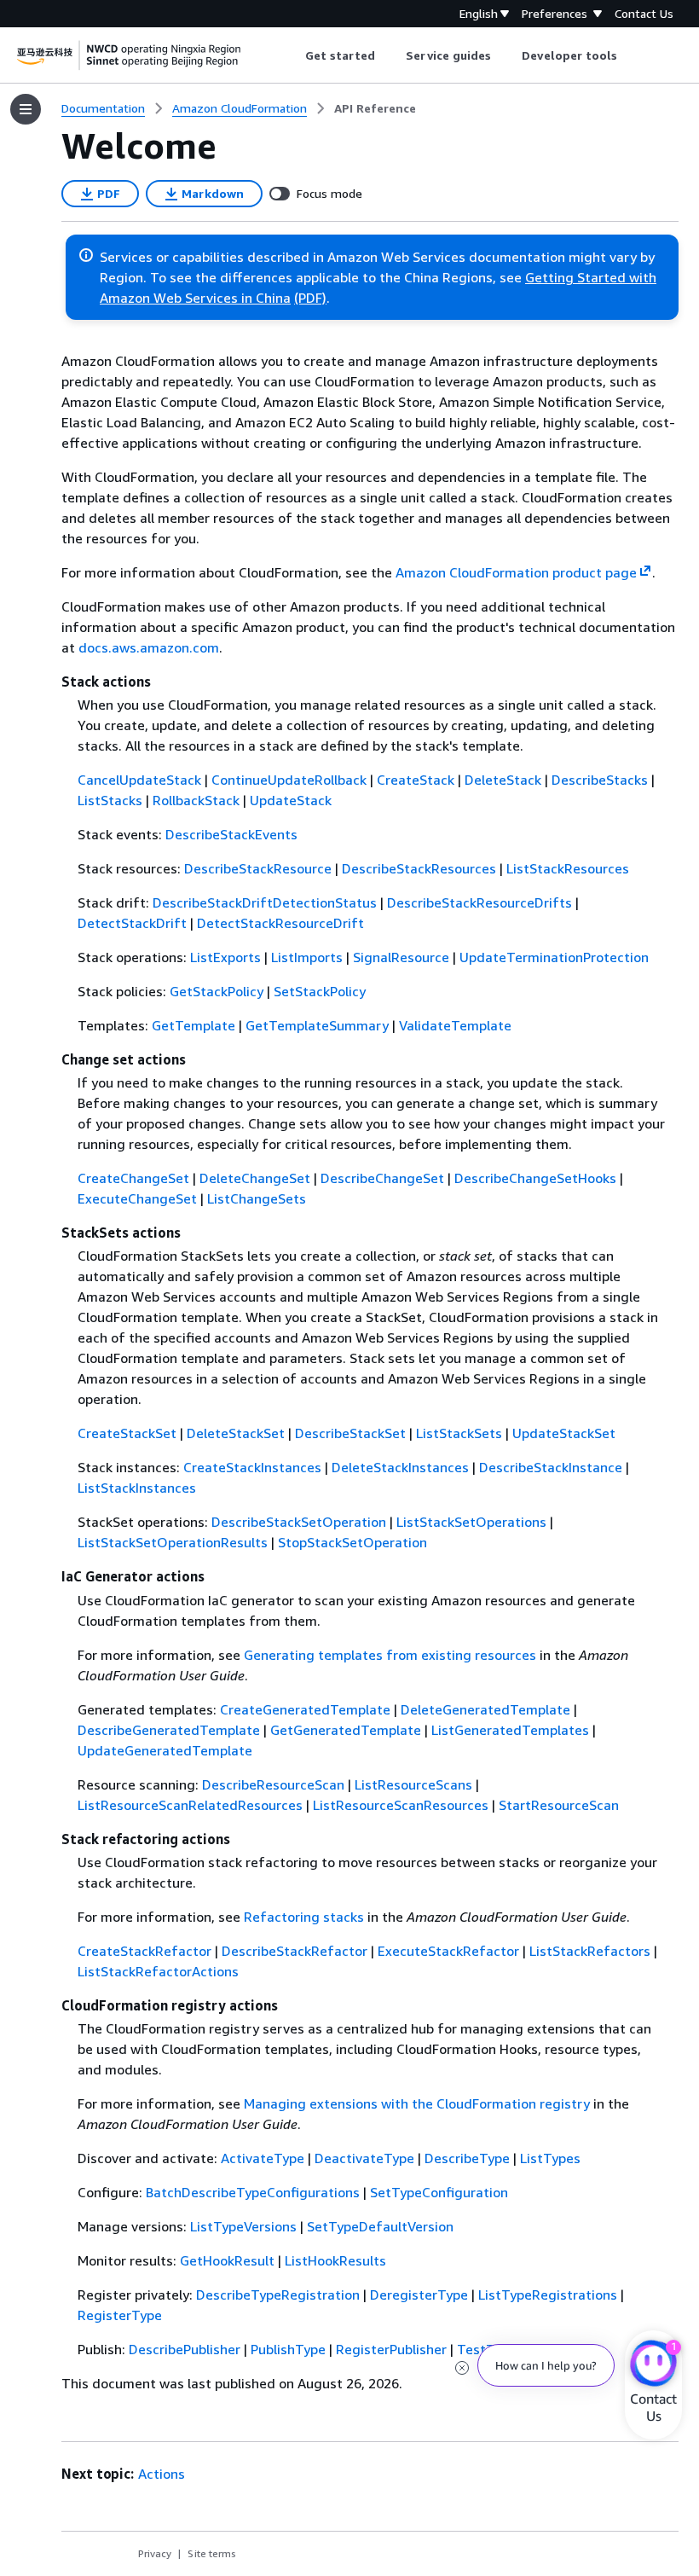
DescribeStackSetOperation (299, 1522)
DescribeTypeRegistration (278, 2295)
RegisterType (120, 2315)
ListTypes (550, 2158)
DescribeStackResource (258, 868)
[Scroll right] (630, 55)
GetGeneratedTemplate (346, 1730)
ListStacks (110, 800)
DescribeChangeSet (382, 1178)
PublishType (288, 2349)
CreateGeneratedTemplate (305, 1709)
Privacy (155, 2553)
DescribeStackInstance (551, 1467)
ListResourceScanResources (401, 1805)
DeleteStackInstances (400, 1467)
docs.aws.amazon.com (149, 647)
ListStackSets (459, 1433)
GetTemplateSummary (317, 1025)
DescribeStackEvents (231, 834)
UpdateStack (291, 800)
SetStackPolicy (320, 991)
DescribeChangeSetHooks (535, 1178)
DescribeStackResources (419, 868)
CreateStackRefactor (144, 1951)
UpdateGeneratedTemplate (165, 1750)
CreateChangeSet (133, 1178)
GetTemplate (194, 1025)
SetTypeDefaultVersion (380, 2226)
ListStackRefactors (590, 1951)
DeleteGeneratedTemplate (485, 1709)
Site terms (212, 2553)
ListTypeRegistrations (548, 2295)
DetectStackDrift (132, 923)
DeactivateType (364, 2158)
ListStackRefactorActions (158, 1971)
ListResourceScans (413, 1784)
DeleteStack (503, 780)
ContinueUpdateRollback (289, 780)
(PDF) (310, 298)
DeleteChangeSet (255, 1178)
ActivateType (263, 2158)
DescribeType (467, 2158)
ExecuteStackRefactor (448, 1951)
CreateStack (416, 780)
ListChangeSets (257, 1198)
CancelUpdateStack (139, 780)
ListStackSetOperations (471, 1522)
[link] (375, 108)
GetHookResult (227, 2260)
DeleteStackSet (236, 1433)
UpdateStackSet (564, 1433)
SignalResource (401, 957)
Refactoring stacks (304, 1917)
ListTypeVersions (243, 2226)
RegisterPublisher (391, 2349)
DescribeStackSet (350, 1433)
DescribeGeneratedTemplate (169, 1730)
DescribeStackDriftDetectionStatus (265, 902)
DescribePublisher (185, 2349)
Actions (162, 2474)
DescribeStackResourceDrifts (479, 902)
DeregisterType (419, 2295)
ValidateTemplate (455, 1025)
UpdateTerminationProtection (554, 957)
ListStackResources (568, 868)
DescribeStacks (600, 780)
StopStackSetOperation (352, 1542)
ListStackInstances (137, 1488)
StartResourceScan (559, 1805)
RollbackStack (196, 800)
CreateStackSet (127, 1433)
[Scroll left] (292, 55)
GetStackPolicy (217, 991)
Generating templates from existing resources (390, 1655)
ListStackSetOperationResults (173, 1542)
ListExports (225, 957)
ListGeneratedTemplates (510, 1730)
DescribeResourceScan (273, 1784)
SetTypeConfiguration (439, 2192)
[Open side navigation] (26, 109)
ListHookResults (335, 2260)
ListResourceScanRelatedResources (190, 1805)
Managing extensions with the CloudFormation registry (417, 2103)
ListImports (307, 957)
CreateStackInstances (252, 1467)
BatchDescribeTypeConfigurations (253, 2192)
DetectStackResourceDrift (280, 923)
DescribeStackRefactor (295, 1951)
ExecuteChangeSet (137, 1198)
